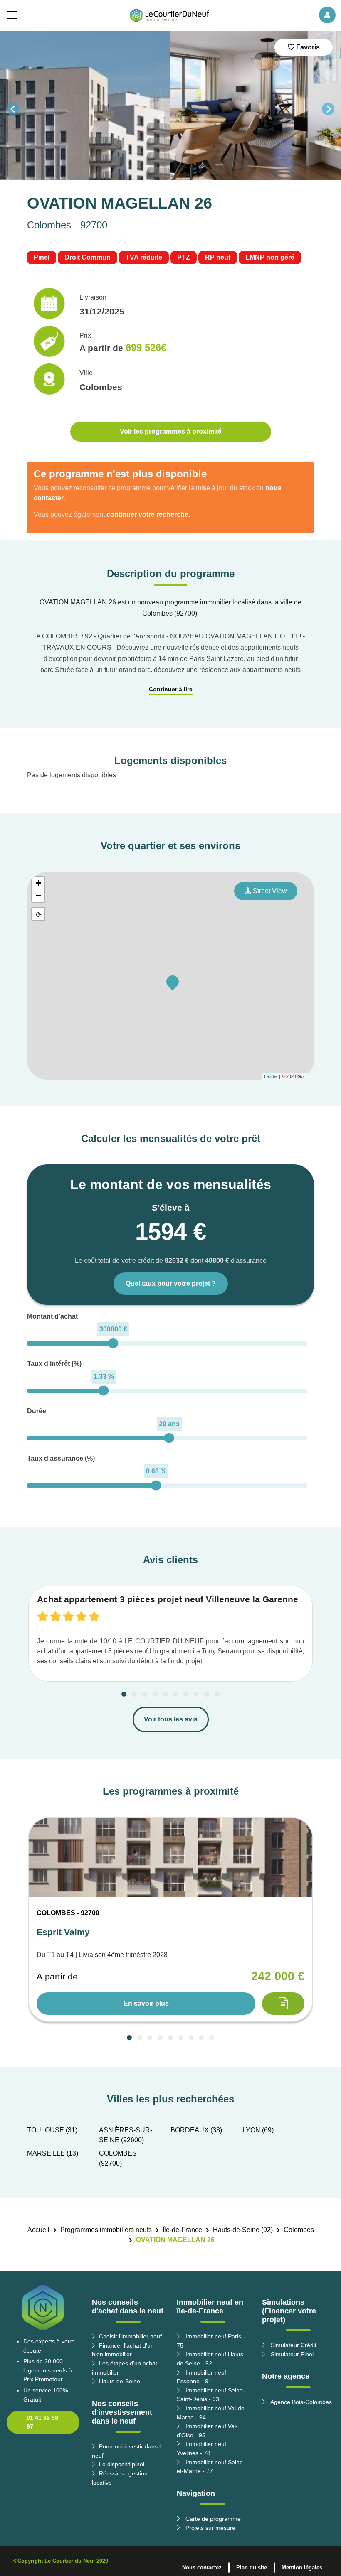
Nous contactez (202, 2567)
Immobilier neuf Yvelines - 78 (201, 2448)
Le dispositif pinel (122, 2464)
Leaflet (271, 1076)
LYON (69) (258, 2130)
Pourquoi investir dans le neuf (128, 2451)
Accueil (38, 2230)
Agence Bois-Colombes (300, 2402)
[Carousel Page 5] (166, 1694)
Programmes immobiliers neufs (106, 2230)
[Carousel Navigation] (170, 109)
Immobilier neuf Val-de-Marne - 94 (212, 2413)
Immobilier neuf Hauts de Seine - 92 (210, 2359)
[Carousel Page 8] (196, 1694)
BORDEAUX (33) (196, 2130)
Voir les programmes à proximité (171, 431)
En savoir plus (146, 2003)
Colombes (299, 2230)
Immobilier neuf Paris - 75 (211, 2341)
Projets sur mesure (210, 2528)
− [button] (38, 895)
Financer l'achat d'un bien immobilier (123, 2350)
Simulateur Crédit (293, 2345)
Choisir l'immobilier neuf (130, 2336)
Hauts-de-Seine (120, 2381)
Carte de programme (212, 2519)
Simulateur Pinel (291, 2354)
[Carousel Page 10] (217, 1694)
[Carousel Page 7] (186, 1694)
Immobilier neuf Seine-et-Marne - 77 (211, 2467)
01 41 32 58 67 (42, 2422)
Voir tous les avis (171, 1719)
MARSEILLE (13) (53, 2153)
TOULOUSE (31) (52, 2130)
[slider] (113, 1343)
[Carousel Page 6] (175, 1694)
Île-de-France (182, 2230)
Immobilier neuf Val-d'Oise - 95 (207, 2431)
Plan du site (252, 2567)
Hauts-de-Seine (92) (243, 2230)
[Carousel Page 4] (155, 1694)
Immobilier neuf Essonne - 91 (201, 2377)
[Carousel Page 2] (134, 1694)
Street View (269, 891)
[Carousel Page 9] (207, 1694)
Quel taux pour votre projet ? (171, 1283)
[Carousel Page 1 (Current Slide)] (124, 1694)
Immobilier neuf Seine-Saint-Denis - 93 (211, 2395)
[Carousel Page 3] (145, 1694)
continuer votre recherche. (148, 514)
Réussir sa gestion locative (120, 2478)
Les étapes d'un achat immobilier (125, 2368)
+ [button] (38, 883)
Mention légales (302, 2567)
